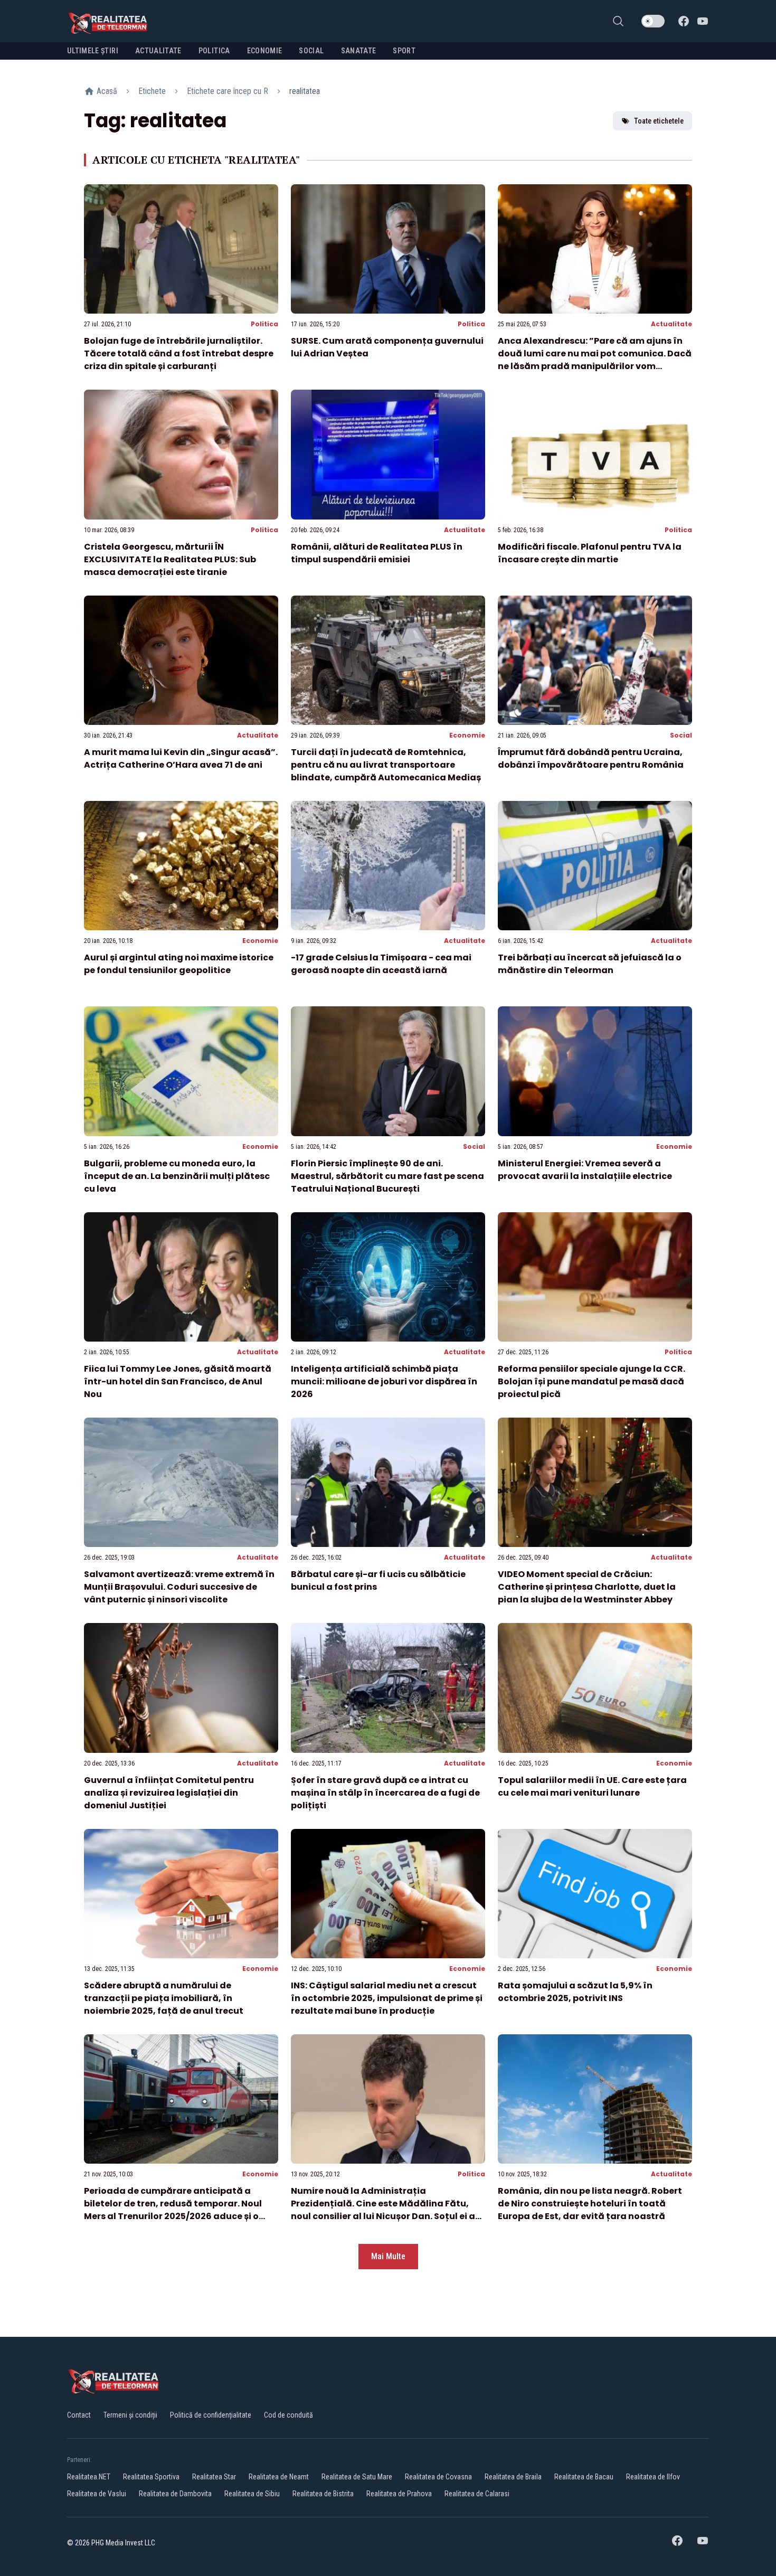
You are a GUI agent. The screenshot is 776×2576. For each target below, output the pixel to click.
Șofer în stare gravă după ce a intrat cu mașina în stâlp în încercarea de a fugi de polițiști (385, 1793)
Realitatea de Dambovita (175, 2494)
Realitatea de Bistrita (323, 2494)
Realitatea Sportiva (151, 2477)
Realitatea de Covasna (438, 2477)
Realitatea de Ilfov (653, 2477)
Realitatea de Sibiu (252, 2494)
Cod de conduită (288, 2415)
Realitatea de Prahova (399, 2494)
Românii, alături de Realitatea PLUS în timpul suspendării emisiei (377, 553)
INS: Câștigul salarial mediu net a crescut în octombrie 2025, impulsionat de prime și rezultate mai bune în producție (387, 1998)
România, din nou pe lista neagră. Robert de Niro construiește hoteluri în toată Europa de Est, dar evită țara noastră (590, 2204)
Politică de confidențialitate (211, 2415)
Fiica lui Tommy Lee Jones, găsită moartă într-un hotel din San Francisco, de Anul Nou (178, 1381)
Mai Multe (388, 2256)
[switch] (653, 21)
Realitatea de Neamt (279, 2477)
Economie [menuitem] (265, 51)
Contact (79, 2415)
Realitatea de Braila (513, 2477)
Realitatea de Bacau (584, 2477)
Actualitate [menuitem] (158, 51)
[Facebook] (684, 21)
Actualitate (671, 324)
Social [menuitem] (311, 51)
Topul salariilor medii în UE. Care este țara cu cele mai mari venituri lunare (592, 1786)
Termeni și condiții (130, 2415)
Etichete (152, 91)
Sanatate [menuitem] (359, 51)
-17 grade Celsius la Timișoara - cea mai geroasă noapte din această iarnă (381, 964)
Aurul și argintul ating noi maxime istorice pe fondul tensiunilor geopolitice (179, 964)
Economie (467, 735)
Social (681, 735)
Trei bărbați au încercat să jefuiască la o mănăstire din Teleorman (590, 964)
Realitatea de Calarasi (477, 2494)
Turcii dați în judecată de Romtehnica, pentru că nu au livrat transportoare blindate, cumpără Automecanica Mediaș (386, 765)
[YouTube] (703, 21)
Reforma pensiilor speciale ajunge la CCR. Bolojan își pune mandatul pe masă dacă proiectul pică (592, 1381)
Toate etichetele (659, 121)
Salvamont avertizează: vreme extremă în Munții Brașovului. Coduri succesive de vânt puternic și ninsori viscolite (179, 1587)
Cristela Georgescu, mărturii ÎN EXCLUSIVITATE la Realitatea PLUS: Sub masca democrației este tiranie (170, 559)
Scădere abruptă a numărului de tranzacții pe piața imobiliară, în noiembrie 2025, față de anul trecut (164, 1998)
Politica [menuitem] (214, 51)
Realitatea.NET (89, 2477)
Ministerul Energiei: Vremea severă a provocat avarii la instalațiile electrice (585, 1170)
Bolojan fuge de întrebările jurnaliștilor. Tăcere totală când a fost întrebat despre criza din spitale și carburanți (179, 353)
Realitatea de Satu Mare (357, 2477)
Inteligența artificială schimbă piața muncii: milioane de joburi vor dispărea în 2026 (384, 1381)
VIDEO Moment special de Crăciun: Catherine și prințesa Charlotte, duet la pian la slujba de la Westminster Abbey (587, 1587)
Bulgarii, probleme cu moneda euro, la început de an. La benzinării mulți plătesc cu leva (177, 1176)
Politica (264, 324)
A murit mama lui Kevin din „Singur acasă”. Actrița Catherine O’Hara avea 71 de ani (181, 758)
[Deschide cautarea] (618, 21)
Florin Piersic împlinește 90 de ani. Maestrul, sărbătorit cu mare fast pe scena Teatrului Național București (387, 1176)
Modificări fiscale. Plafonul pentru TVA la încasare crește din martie (590, 553)
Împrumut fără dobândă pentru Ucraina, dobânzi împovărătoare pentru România (591, 758)
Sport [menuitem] (404, 51)
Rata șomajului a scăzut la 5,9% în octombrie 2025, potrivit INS (575, 1992)
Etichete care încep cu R (228, 91)
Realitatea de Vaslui (97, 2494)
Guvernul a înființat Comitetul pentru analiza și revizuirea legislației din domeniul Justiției (169, 1793)
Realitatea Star (214, 2477)
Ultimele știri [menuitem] (93, 51)
